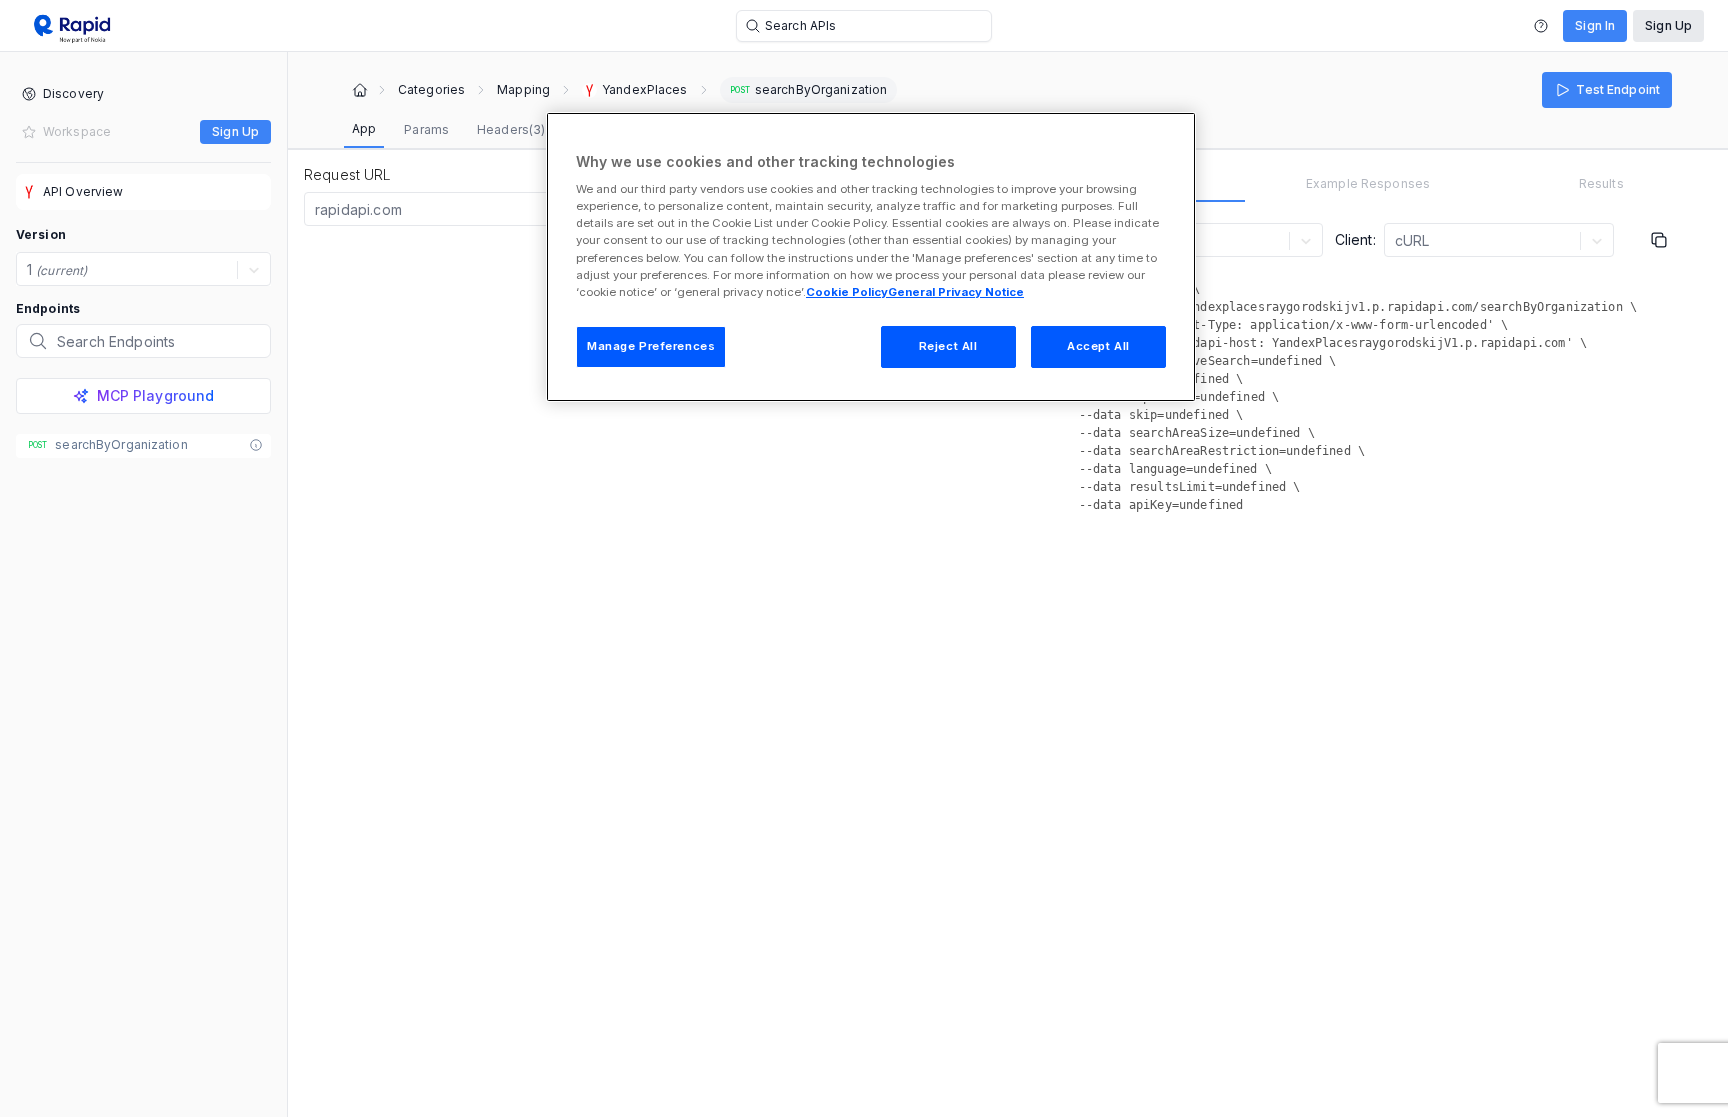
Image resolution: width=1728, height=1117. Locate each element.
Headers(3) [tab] (511, 129)
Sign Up (1668, 25)
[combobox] (317, 210)
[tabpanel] (1368, 371)
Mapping (523, 90)
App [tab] (364, 128)
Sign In (1595, 25)
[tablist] (535, 130)
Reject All (948, 346)
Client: (1355, 239)
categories (431, 90)
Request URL (348, 174)
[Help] (1541, 26)
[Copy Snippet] (1659, 240)
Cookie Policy (847, 292)
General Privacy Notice (956, 292)
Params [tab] (426, 129)
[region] (871, 257)
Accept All (1098, 346)
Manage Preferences (651, 346)
